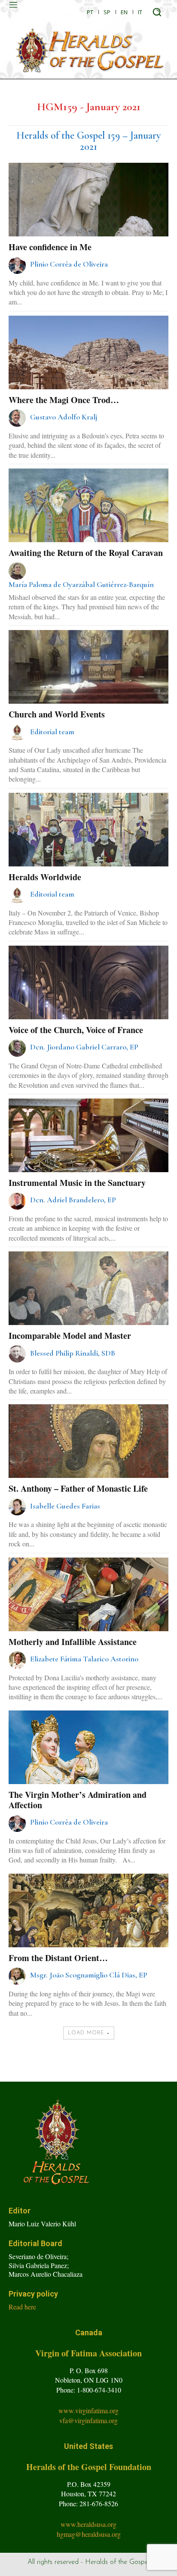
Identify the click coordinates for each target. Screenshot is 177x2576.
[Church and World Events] (88, 690)
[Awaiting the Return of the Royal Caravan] (88, 529)
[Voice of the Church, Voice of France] (88, 1006)
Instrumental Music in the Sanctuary (77, 1183)
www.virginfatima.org (88, 2410)
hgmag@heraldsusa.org (89, 2534)
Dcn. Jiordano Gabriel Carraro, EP (84, 1047)
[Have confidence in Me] (88, 223)
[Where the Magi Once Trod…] (88, 376)
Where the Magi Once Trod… (64, 400)
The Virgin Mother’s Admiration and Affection (78, 1800)
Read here (22, 2307)
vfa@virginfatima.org (88, 2420)
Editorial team (52, 732)
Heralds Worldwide (45, 877)
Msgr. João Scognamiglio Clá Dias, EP (89, 1975)
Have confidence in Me (50, 247)
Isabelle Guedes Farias (65, 1506)
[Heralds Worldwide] (88, 853)
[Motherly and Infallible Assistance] (88, 1618)
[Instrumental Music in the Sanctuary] (88, 1159)
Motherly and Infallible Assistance (73, 1642)
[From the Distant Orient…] (88, 1934)
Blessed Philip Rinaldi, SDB (73, 1353)
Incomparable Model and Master (70, 1336)
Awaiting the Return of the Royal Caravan (86, 553)
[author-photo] (18, 265)
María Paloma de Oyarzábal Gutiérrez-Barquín (81, 584)
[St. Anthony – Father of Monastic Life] (88, 1464)
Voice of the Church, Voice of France (76, 1030)
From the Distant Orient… (58, 1958)
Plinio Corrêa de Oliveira (69, 264)
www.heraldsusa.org (88, 2524)
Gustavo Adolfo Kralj (64, 417)
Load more (86, 2033)
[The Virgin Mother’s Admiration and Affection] (88, 1771)
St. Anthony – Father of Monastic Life (78, 1488)
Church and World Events (57, 714)
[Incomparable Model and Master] (88, 1311)
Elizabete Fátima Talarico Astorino (84, 1659)
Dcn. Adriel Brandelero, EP (73, 1200)
